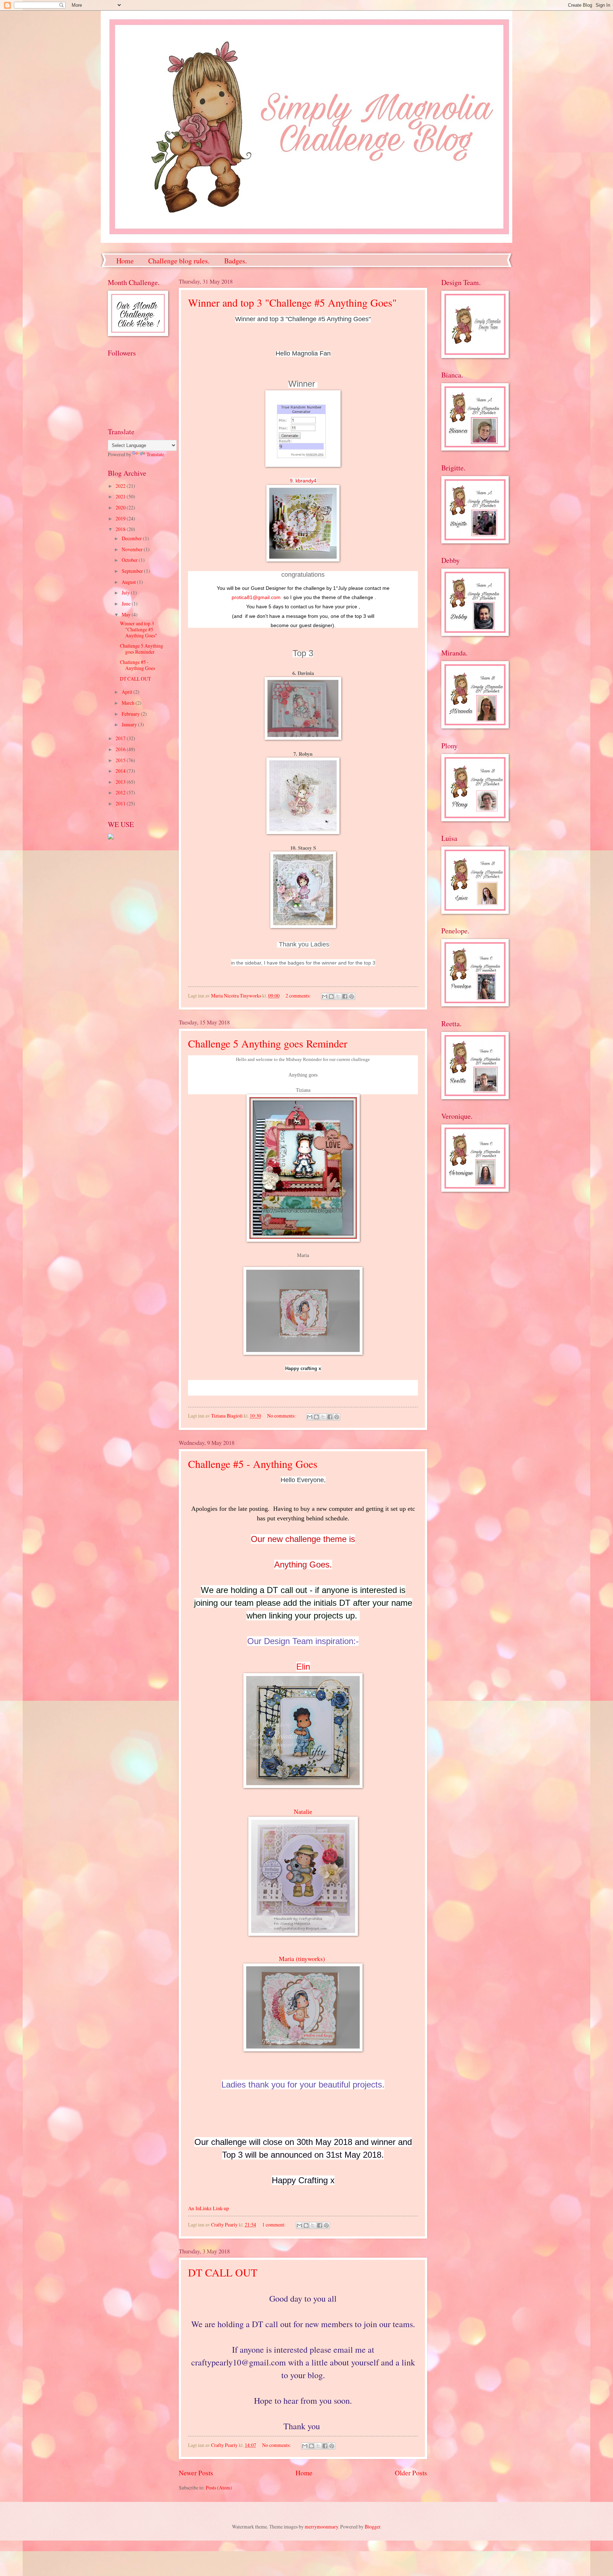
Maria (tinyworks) (303, 1958)
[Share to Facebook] (345, 996)
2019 (121, 518)
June (127, 604)
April (128, 692)
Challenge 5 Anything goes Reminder (268, 1043)
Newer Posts (196, 2473)
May (127, 614)
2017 (121, 738)
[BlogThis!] (331, 996)
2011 (121, 803)
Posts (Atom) (219, 2488)
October (130, 560)
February (131, 714)
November (133, 549)
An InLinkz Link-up (208, 2208)
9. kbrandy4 (303, 481)
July (126, 593)
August (129, 582)
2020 (121, 507)
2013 (121, 782)
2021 (121, 496)
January (130, 724)
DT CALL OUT (223, 2272)
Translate (155, 454)
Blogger (372, 2527)
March (129, 703)
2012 (121, 792)
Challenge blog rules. (179, 261)
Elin (303, 1667)
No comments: (282, 1416)
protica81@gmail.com (256, 597)
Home (125, 261)
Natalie (303, 1812)
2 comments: (299, 996)
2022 (121, 486)
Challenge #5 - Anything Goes (253, 1464)
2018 (121, 529)
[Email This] (325, 996)
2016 (121, 749)
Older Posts (411, 2473)
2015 (121, 760)
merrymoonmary (321, 2527)
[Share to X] (338, 996)
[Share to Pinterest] (352, 996)
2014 (121, 771)
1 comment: (274, 2225)
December (132, 538)
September (133, 571)
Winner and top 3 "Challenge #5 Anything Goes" (292, 302)
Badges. (236, 261)
